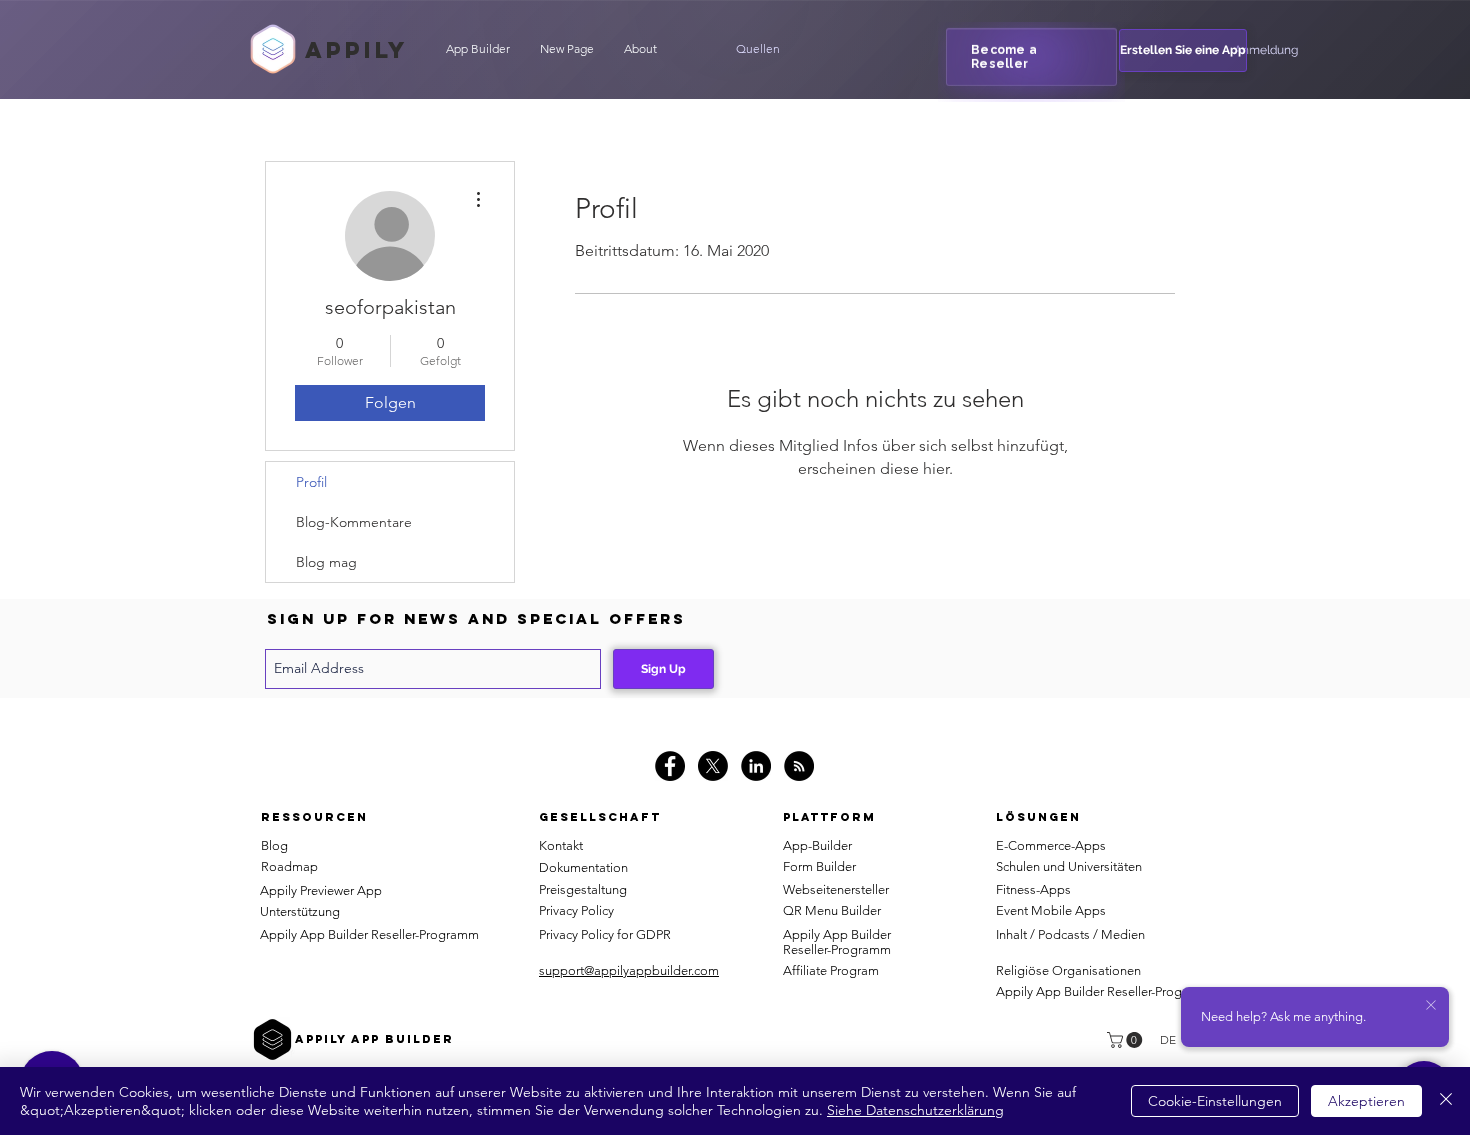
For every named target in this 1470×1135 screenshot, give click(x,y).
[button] (758, 49)
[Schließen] (1446, 1101)
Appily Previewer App (321, 890)
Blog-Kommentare (354, 522)
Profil (311, 482)
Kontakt (561, 845)
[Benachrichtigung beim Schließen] (1431, 1006)
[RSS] (799, 766)
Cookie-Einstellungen (1215, 1101)
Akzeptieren (1366, 1101)
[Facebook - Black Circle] (670, 766)
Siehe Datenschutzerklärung (915, 1110)
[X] (713, 766)
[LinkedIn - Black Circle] (756, 766)
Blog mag (326, 562)
